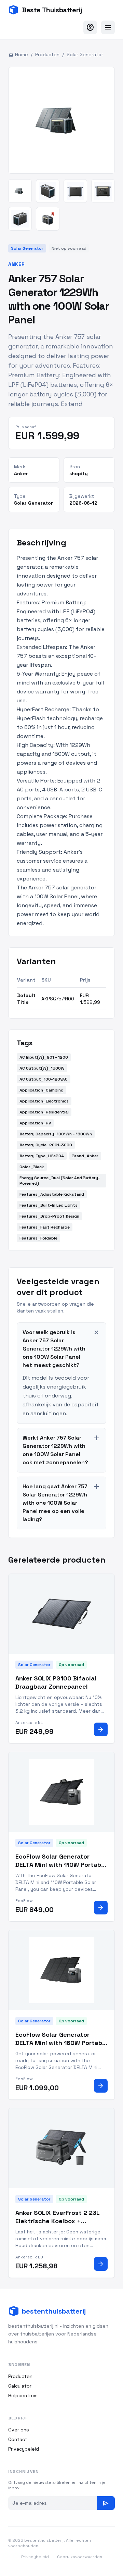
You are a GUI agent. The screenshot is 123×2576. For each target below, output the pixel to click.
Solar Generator (85, 54)
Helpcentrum (23, 2395)
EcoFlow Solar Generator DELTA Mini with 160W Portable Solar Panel (61, 2043)
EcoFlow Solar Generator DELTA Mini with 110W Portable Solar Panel (61, 1865)
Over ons (19, 2430)
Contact (18, 2439)
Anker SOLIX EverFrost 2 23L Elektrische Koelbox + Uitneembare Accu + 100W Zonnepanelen (57, 2225)
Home (18, 54)
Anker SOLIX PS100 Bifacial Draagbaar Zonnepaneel (56, 1683)
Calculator (20, 2386)
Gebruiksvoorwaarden (80, 2557)
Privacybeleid (24, 2449)
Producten (47, 54)
